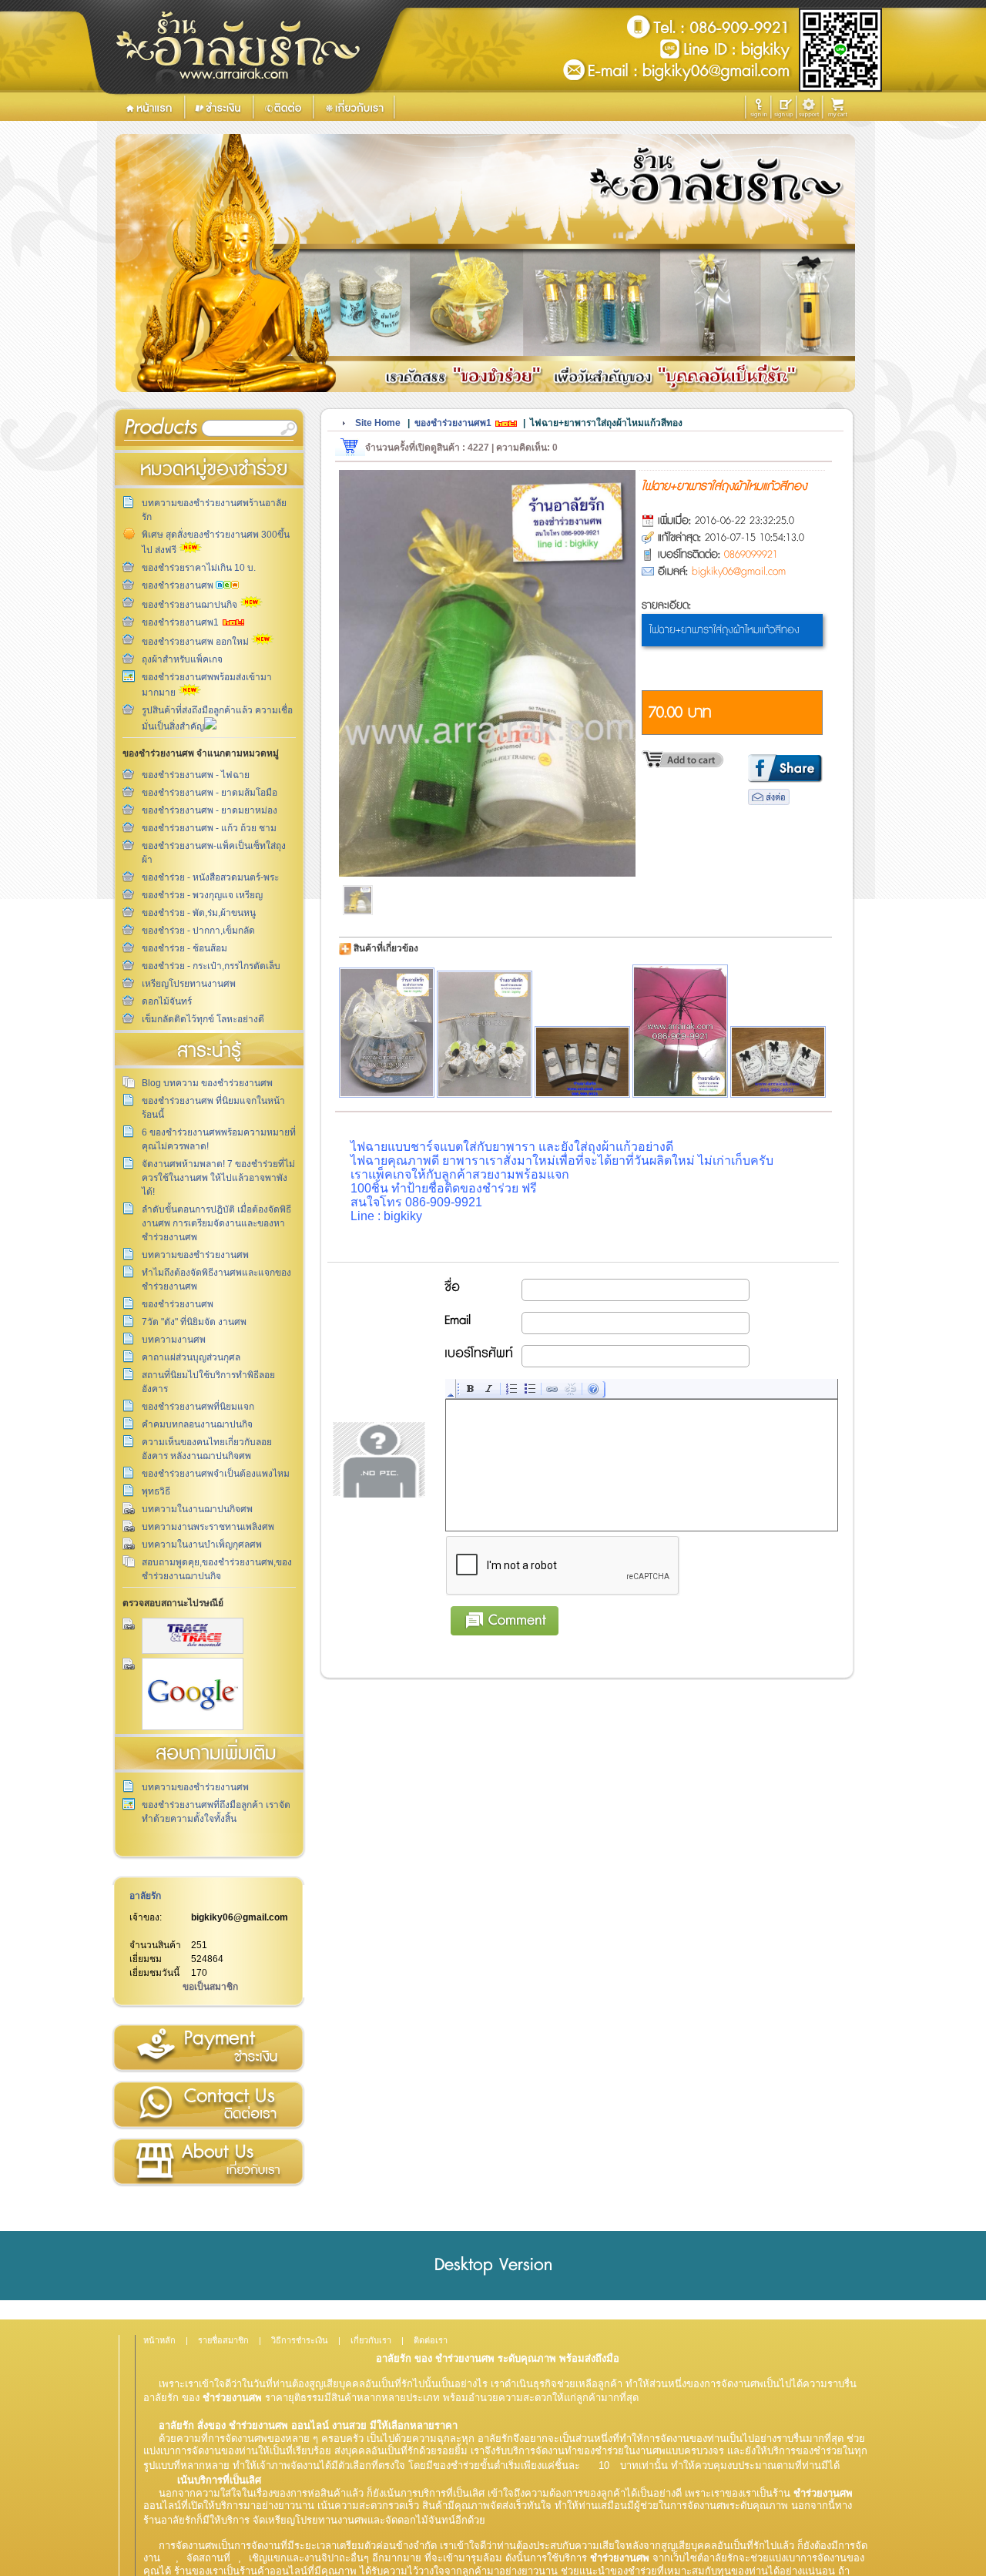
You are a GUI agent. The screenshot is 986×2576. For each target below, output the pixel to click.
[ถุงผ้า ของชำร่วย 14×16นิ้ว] (582, 1062)
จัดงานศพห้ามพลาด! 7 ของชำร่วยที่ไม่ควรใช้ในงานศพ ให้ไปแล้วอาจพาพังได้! (218, 1178)
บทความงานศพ (174, 1340)
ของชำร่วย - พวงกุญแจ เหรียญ (202, 895)
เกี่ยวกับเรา (208, 2162)
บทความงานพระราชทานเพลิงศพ (208, 1527)
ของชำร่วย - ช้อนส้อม (184, 948)
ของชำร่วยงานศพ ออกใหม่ (196, 642)
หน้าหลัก (159, 2340)
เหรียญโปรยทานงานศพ (189, 984)
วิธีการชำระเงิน (208, 2048)
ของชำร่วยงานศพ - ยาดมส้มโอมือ (210, 793)
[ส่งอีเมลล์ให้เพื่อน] (769, 802)
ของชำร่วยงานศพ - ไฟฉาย (196, 775)
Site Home (378, 423)
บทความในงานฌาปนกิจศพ (197, 1509)
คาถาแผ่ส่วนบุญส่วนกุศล (191, 1357)
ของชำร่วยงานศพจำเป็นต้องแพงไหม (216, 1474)
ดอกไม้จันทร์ (167, 1001)
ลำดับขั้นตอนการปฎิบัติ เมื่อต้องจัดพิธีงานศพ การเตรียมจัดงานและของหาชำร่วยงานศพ (216, 1223)
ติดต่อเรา (208, 2105)
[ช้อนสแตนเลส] (485, 1034)
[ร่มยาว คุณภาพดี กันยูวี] (680, 1031)
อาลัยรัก (145, 1896)
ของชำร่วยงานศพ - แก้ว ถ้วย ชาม (209, 828)
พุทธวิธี (156, 1491)
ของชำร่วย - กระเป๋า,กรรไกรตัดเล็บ (211, 966)
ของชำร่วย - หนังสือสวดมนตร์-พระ (210, 877)
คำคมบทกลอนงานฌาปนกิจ (197, 1424)
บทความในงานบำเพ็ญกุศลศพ (202, 1545)
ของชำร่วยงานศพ (179, 585)
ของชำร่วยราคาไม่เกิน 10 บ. (199, 568)
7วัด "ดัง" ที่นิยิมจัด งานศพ (194, 1322)
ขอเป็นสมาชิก (210, 1987)
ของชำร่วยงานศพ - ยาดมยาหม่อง (210, 810)
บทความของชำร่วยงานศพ (195, 1255)
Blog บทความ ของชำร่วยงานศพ (207, 1083)
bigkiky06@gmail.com (240, 1917)
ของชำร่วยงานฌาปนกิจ (191, 605)
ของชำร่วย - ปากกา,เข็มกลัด (198, 931)
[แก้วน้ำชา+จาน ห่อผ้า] (387, 1033)
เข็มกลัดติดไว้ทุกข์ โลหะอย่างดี (203, 1019)
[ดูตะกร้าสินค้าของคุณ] (840, 108)
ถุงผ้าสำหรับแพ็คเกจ (182, 659)
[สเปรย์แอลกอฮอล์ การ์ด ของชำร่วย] (778, 1062)
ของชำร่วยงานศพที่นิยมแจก (198, 1407)
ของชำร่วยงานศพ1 (181, 622)
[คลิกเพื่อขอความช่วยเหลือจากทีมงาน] (809, 107)
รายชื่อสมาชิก (223, 2340)
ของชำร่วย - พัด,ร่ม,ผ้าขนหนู (199, 913)
